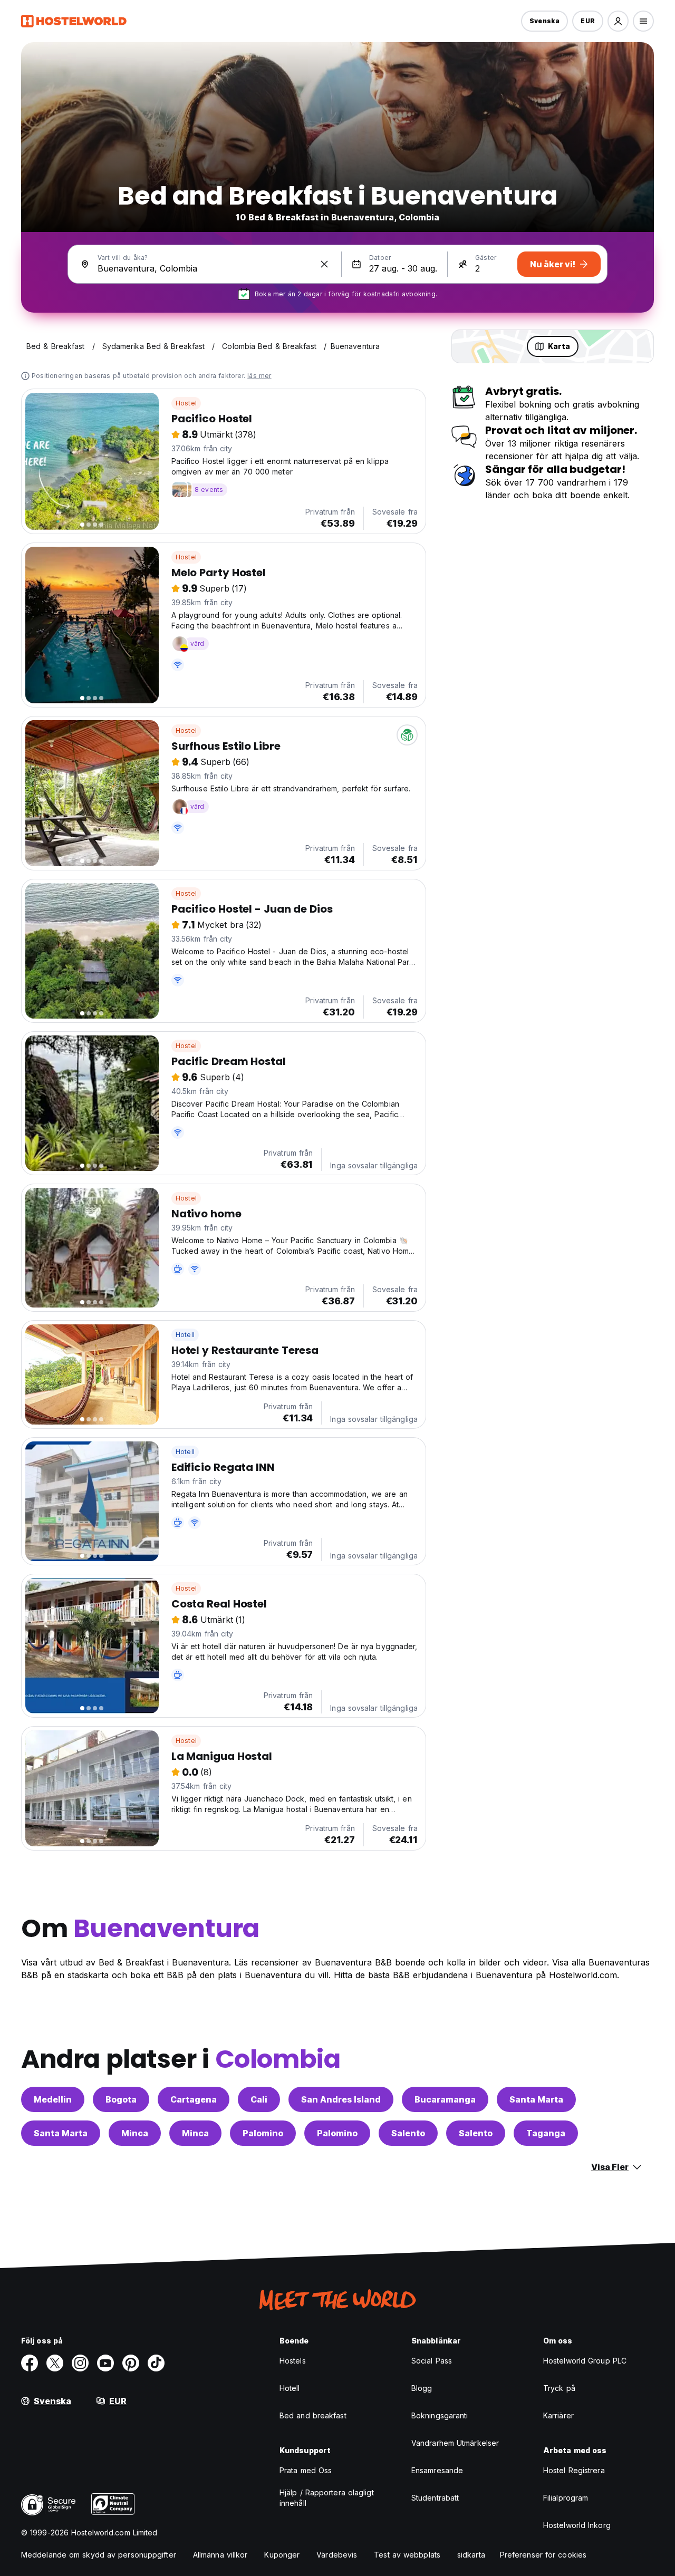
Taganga (546, 2133)
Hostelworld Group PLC (585, 2361)
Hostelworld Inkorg (577, 2525)
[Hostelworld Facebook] (30, 2363)
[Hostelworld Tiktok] (156, 2363)
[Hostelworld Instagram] (80, 2363)
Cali (259, 2099)
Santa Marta (536, 2099)
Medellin (53, 2099)
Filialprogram (566, 2498)
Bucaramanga (445, 2099)
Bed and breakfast (313, 2415)
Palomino (263, 2133)
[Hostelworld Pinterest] (131, 2363)
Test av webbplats (407, 2555)
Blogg (422, 2388)
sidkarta (471, 2555)
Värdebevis (337, 2555)
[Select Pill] (618, 21)
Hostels (293, 2361)
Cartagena (194, 2099)
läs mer (259, 376)
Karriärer (558, 2415)
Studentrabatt (435, 2498)
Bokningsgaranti (440, 2415)
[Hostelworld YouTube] (105, 2363)
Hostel (186, 403)
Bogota (121, 2099)
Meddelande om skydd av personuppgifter (99, 2555)
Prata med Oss (306, 2470)
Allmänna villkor (220, 2555)
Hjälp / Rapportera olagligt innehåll (327, 2498)
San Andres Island (341, 2099)
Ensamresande (437, 2470)
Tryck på (559, 2388)
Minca (135, 2133)
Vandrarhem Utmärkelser (455, 2443)
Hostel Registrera (574, 2470)
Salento (408, 2133)
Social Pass (432, 2361)
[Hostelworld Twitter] (55, 2363)
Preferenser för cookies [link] (543, 2555)
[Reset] (324, 264)
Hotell (185, 1335)
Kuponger (282, 2555)
